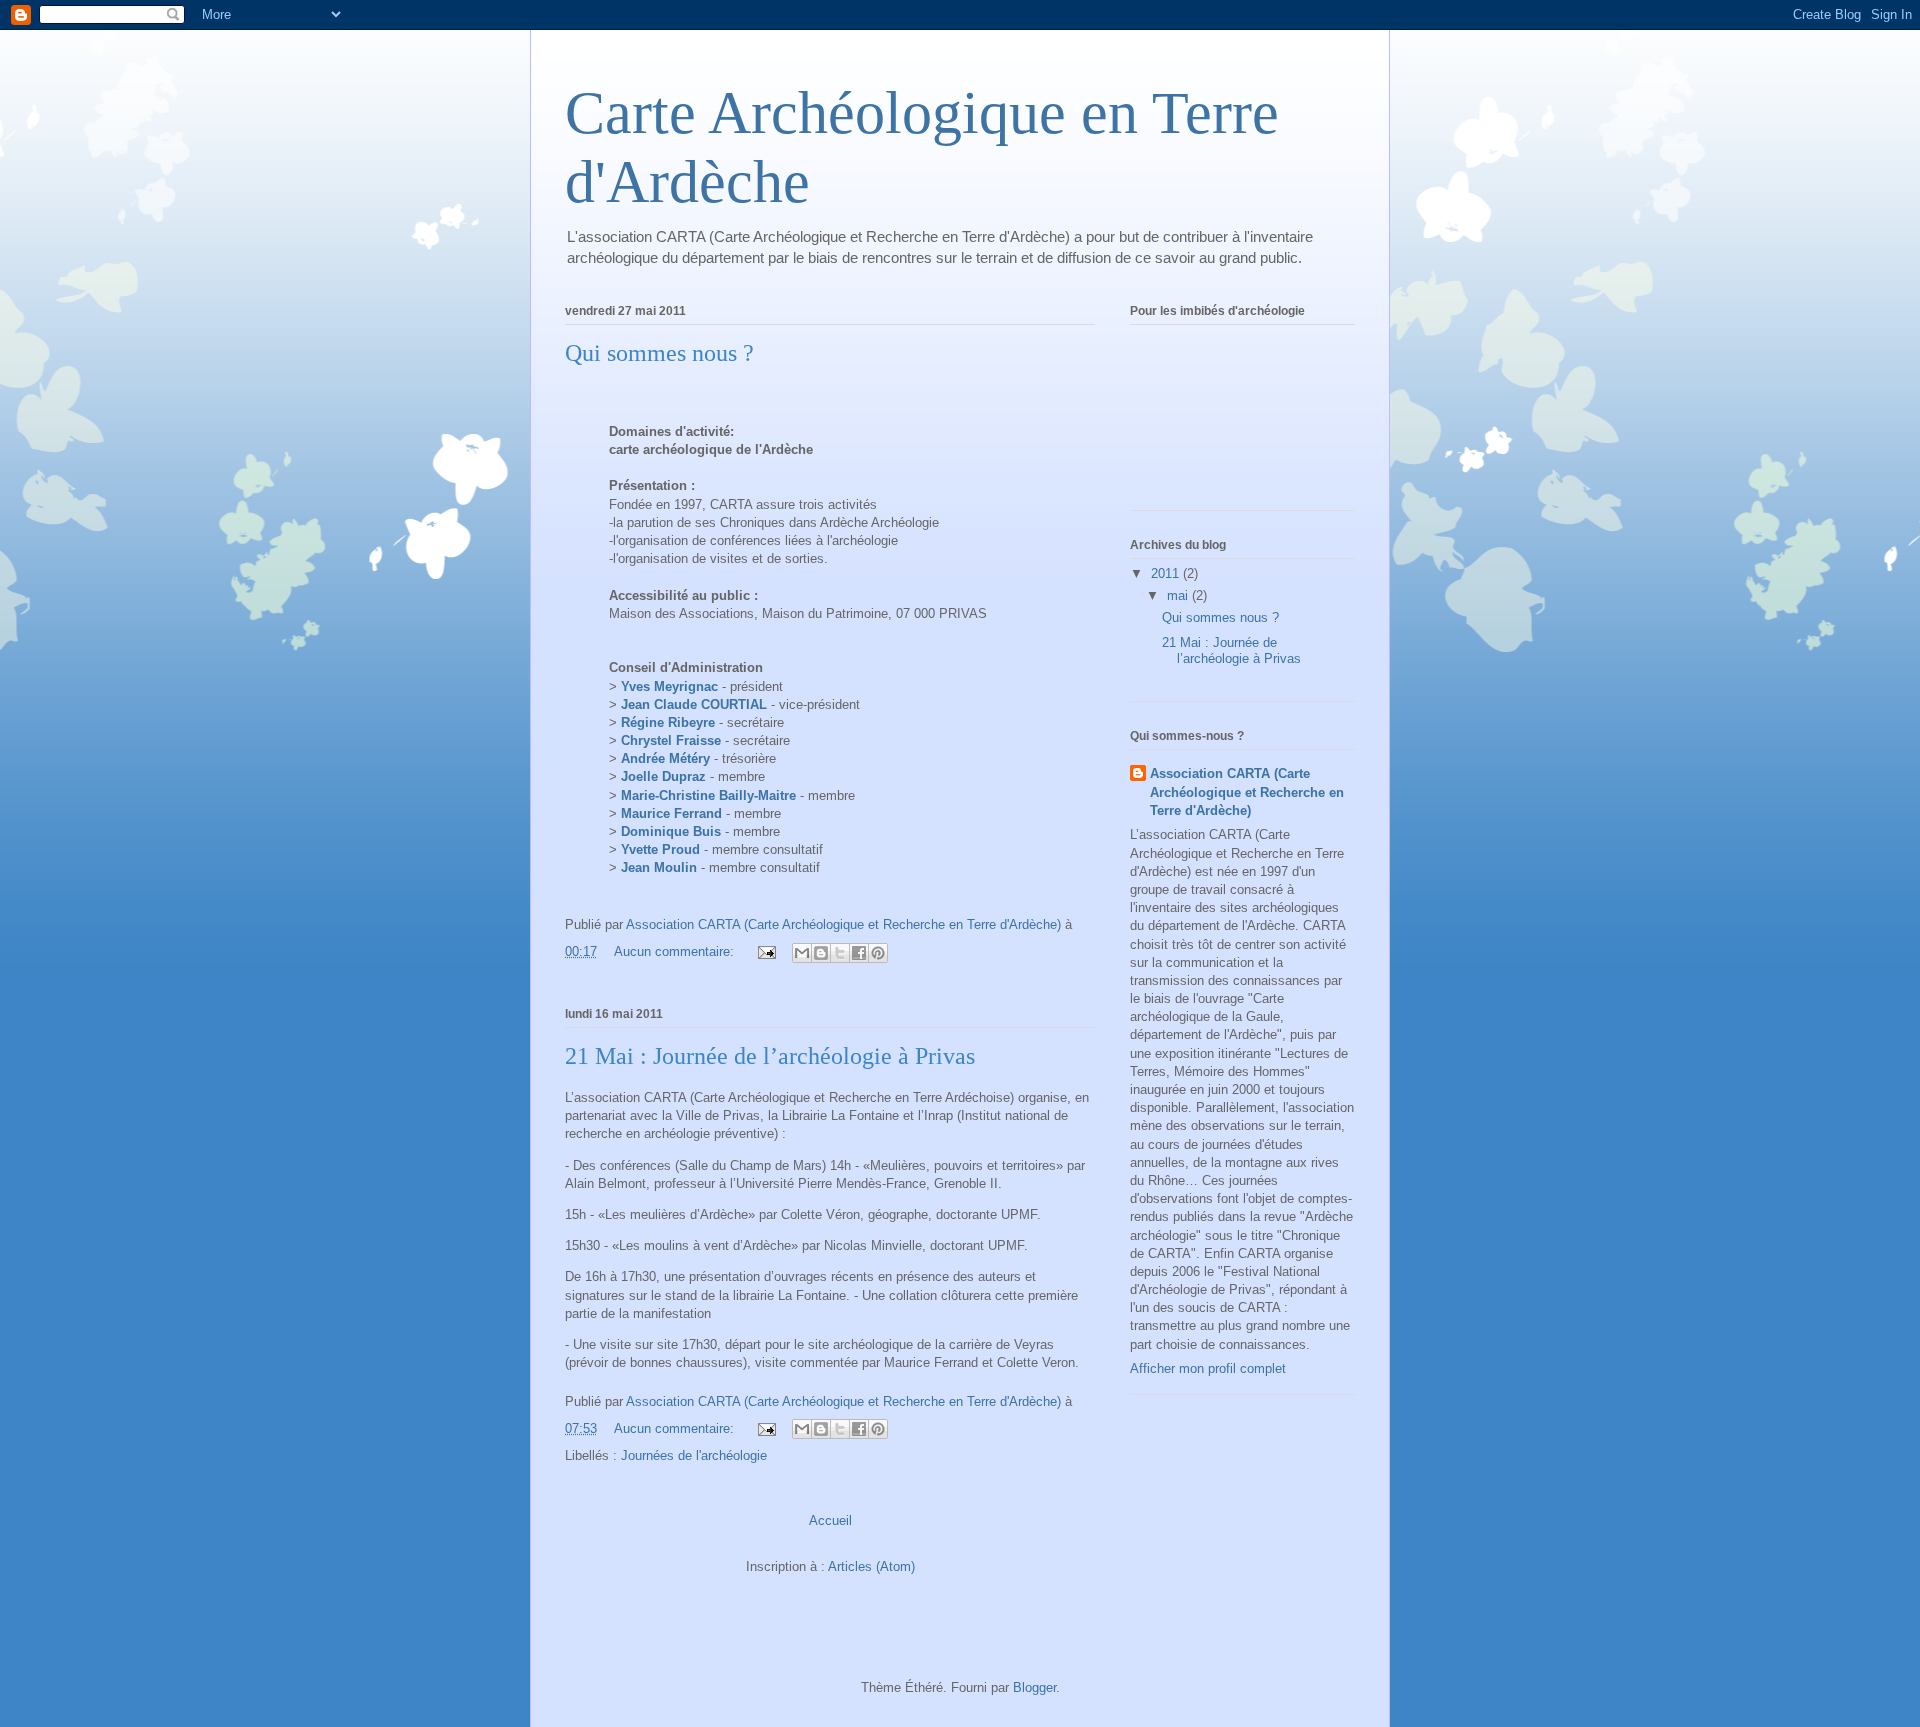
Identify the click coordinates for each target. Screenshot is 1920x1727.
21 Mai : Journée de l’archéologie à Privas (770, 1056)
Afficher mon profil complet (1208, 1368)
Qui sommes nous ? (659, 353)
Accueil (830, 1520)
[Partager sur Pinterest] (878, 953)
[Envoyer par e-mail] (802, 953)
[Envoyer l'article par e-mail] (765, 951)
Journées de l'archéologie (694, 1455)
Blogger (1034, 1687)
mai (1179, 595)
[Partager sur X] (840, 953)
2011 (1167, 573)
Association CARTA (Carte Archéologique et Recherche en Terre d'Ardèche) (1247, 791)
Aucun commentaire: (676, 951)
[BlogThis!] (821, 953)
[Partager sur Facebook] (859, 953)
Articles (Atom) (871, 1566)
